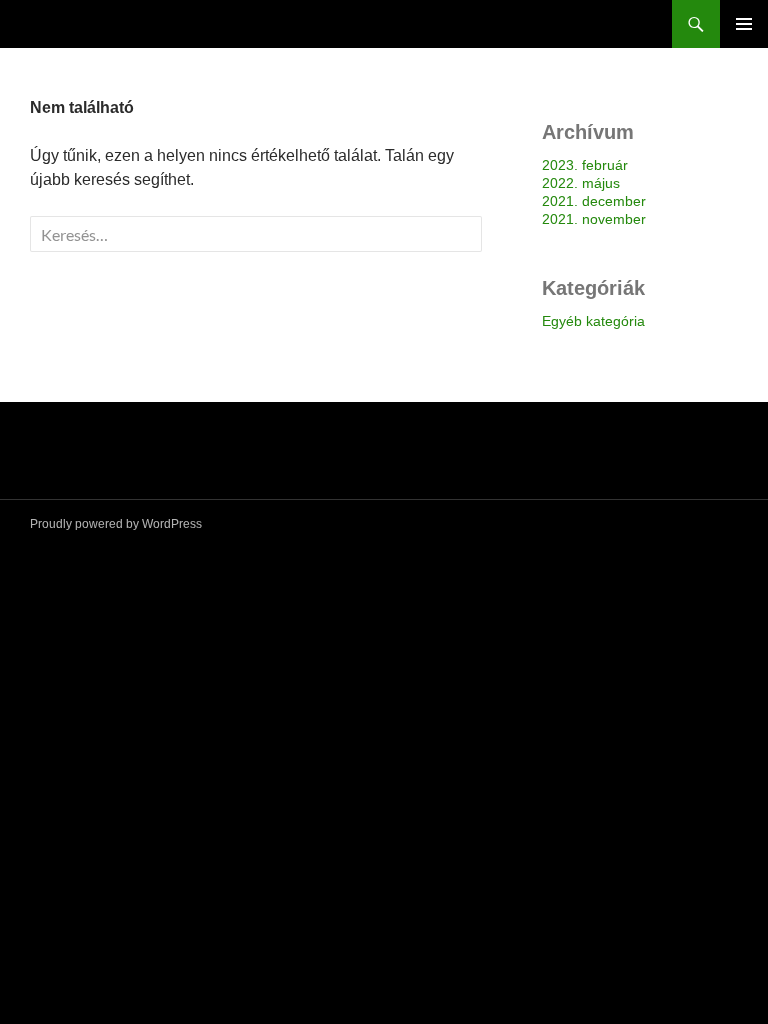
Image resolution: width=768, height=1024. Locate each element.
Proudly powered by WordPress (116, 524)
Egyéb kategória (593, 321)
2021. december (594, 201)
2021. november (594, 219)
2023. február (585, 165)
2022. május (581, 183)
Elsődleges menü (744, 24)
